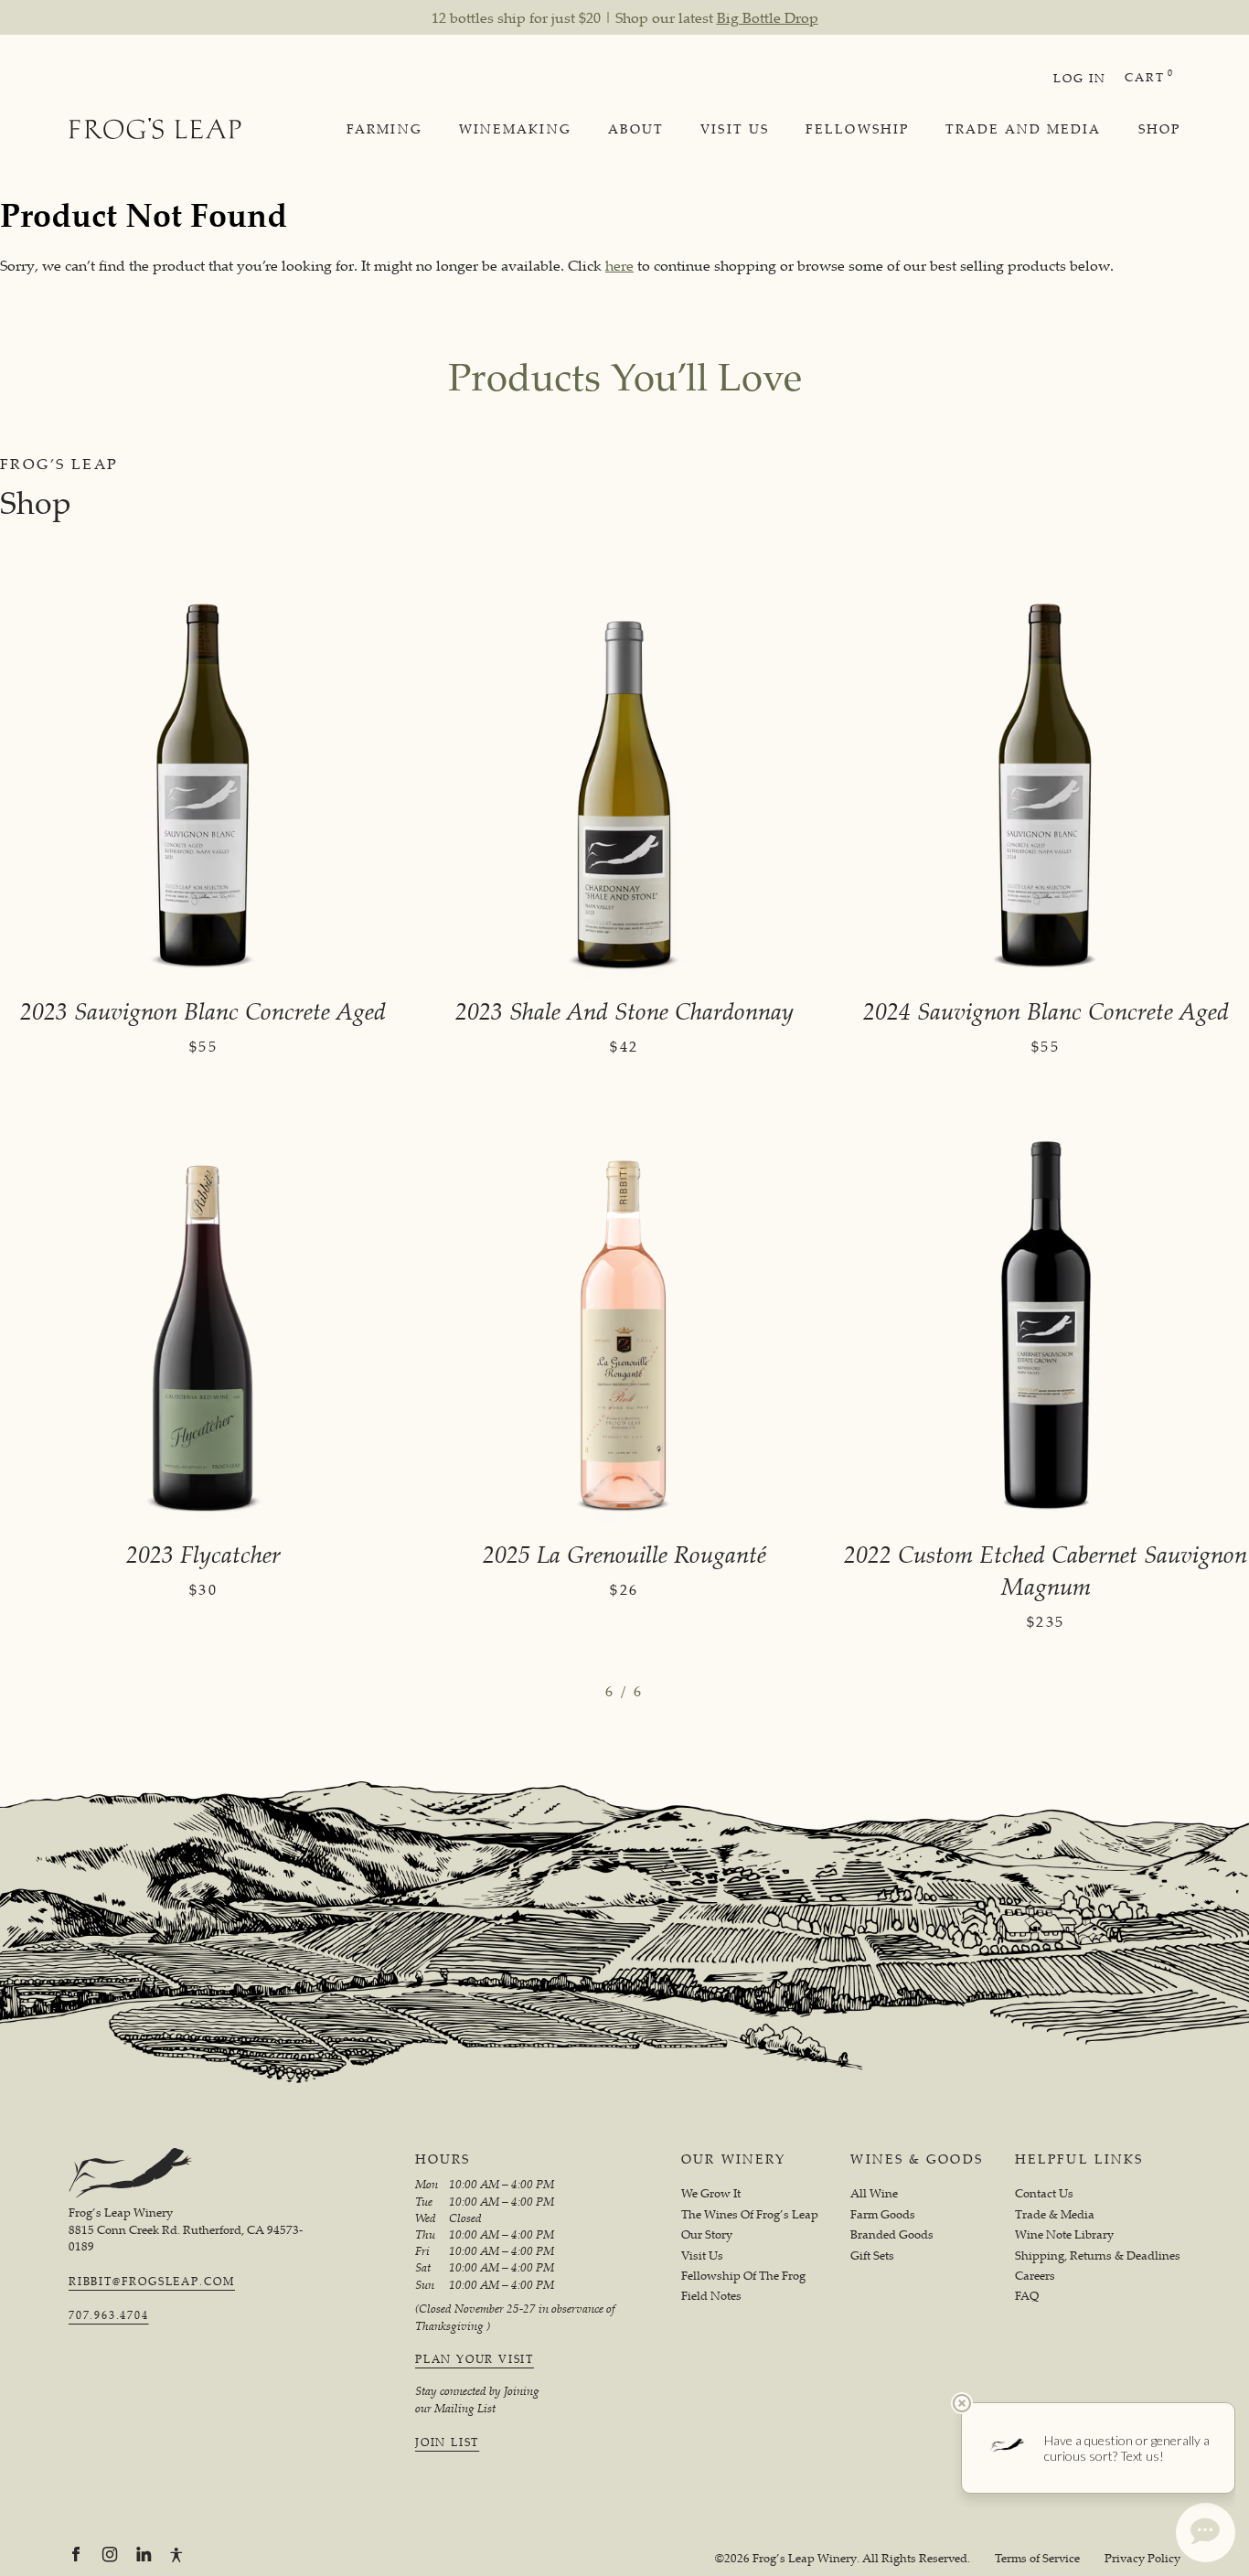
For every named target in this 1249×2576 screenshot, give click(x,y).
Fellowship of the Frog (743, 2276)
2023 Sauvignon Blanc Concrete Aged (203, 1011)
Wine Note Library (1064, 2234)
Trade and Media (1024, 129)
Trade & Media (1055, 2214)
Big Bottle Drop (768, 17)
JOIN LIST (447, 2442)
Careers (1035, 2276)
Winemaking (515, 129)
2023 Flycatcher (203, 1554)
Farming (384, 129)
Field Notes (711, 2296)
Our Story (707, 2234)
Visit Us (735, 129)
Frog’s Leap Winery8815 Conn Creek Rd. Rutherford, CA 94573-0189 (186, 2229)
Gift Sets (872, 2255)
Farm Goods (883, 2214)
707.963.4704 (109, 2315)
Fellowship (857, 129)
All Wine (874, 2193)
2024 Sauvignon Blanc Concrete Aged (1046, 1011)
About (636, 129)
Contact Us (1044, 2193)
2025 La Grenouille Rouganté (624, 1554)
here (619, 265)
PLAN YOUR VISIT (475, 2359)
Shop (1159, 129)
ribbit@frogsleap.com (152, 2282)
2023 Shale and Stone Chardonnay (624, 1011)
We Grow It (711, 2193)
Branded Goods (892, 2234)
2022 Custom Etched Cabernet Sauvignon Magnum (1046, 1570)
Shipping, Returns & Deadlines (1098, 2255)
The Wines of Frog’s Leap (750, 2214)
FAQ (1027, 2296)
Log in (1080, 78)
